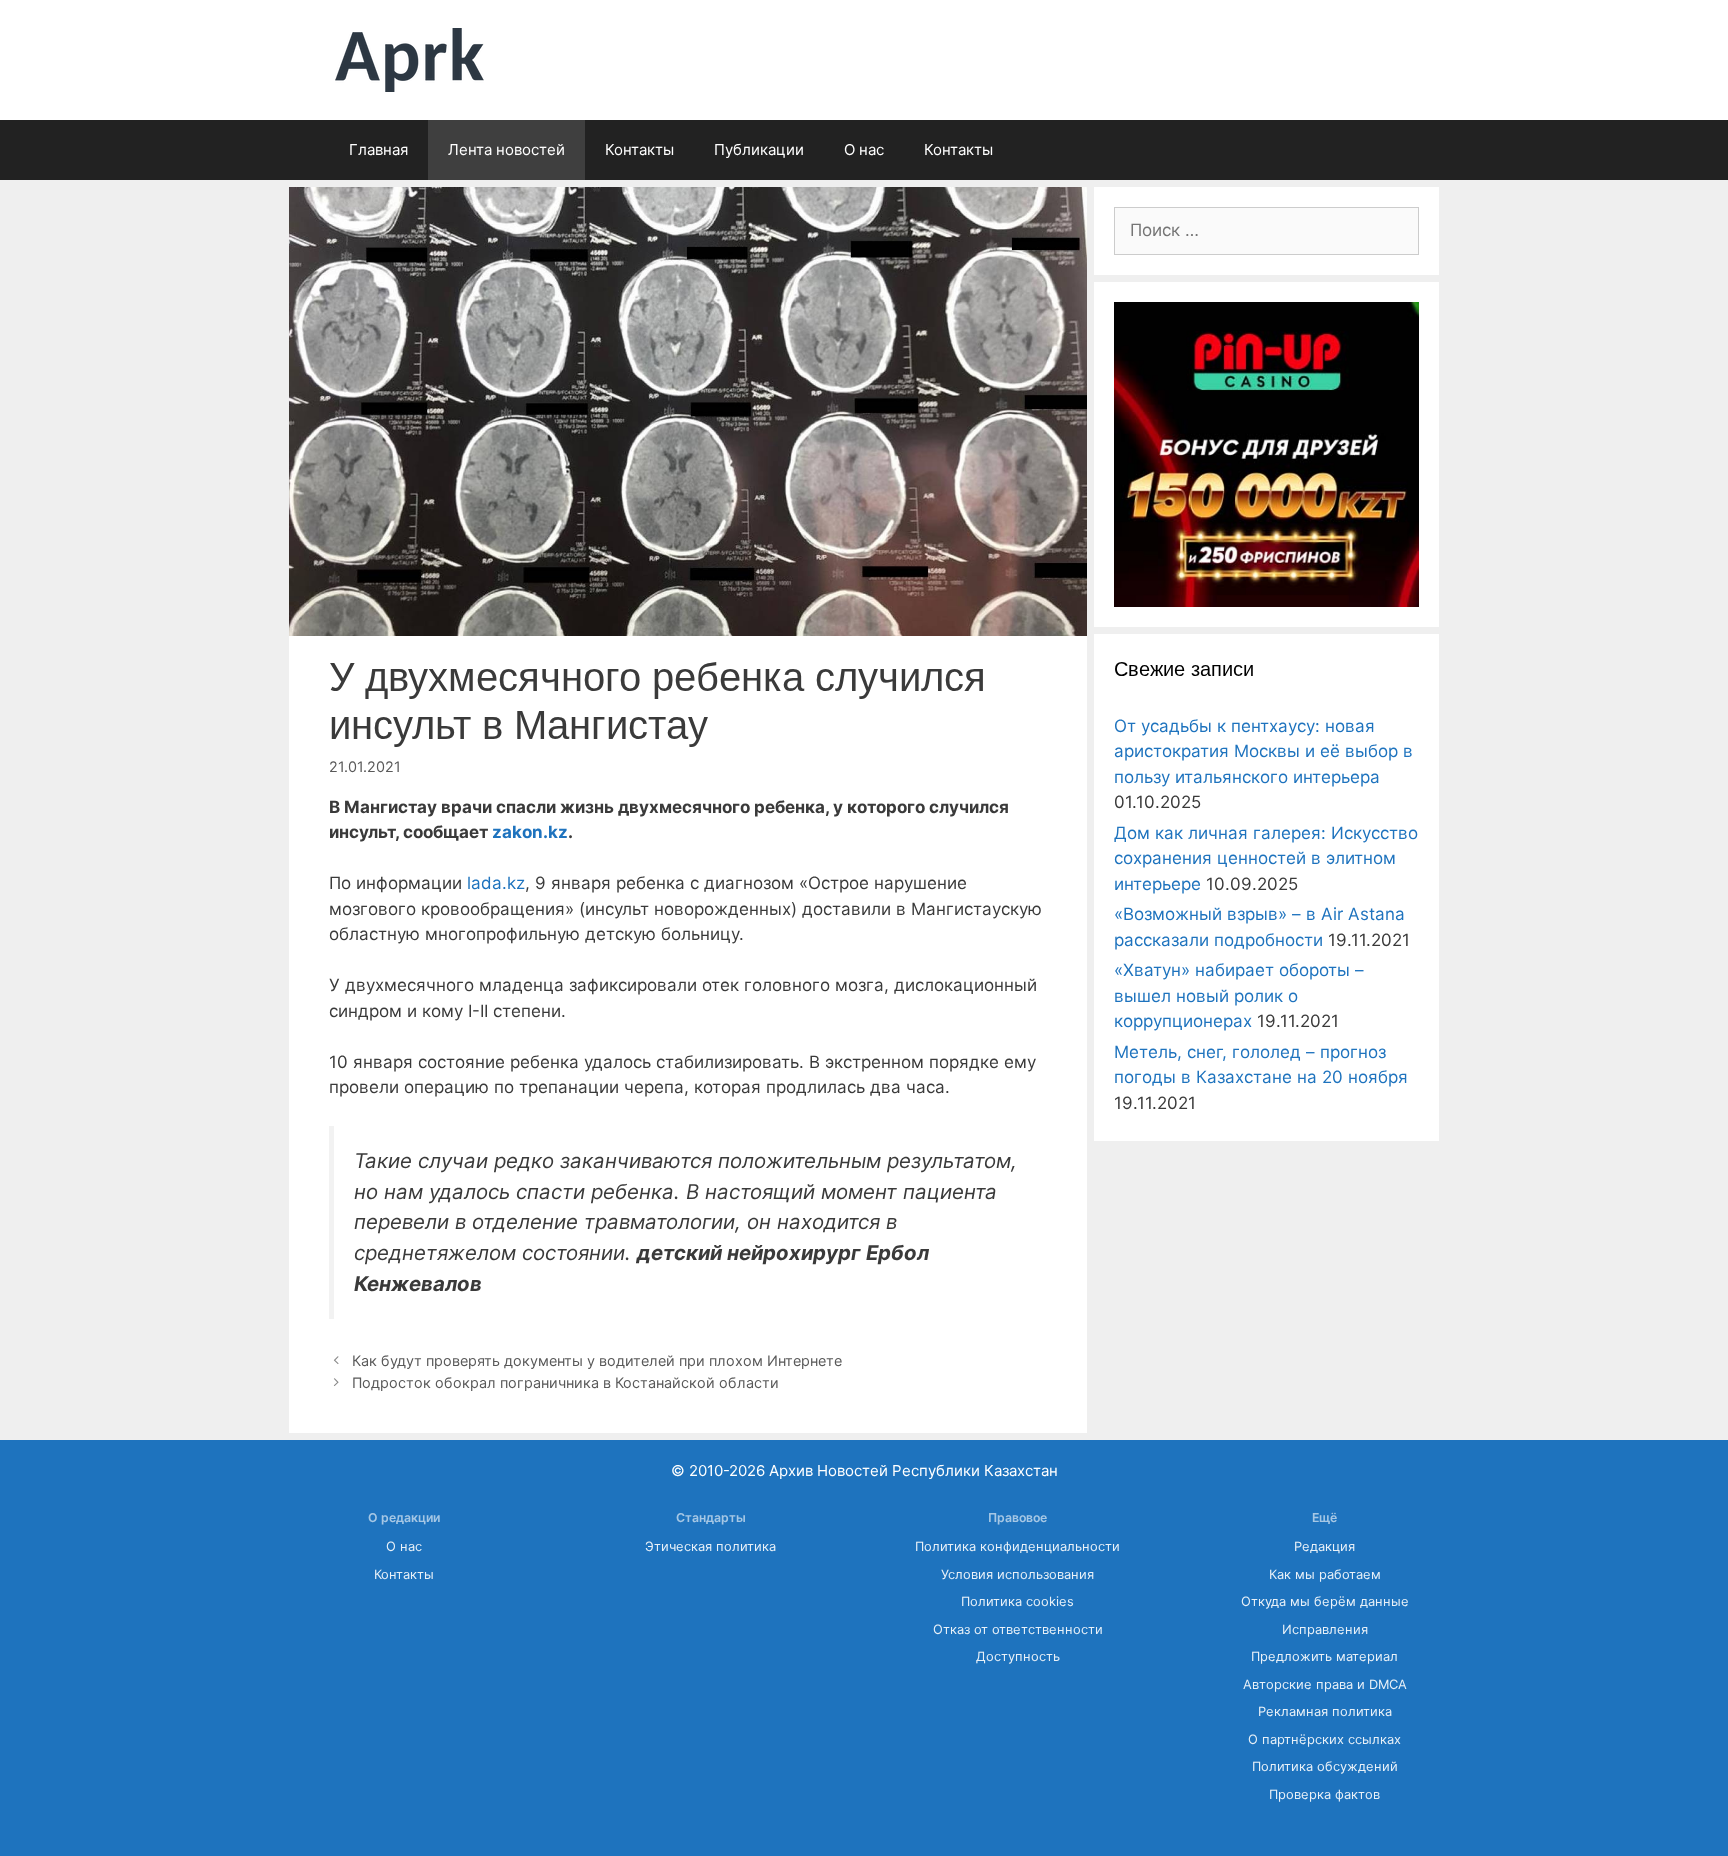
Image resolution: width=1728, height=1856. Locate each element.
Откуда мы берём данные (1325, 1601)
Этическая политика (710, 1546)
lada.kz (496, 883)
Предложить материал (1324, 1656)
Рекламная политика (1325, 1711)
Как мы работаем (1325, 1574)
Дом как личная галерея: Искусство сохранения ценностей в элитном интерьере (1266, 858)
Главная (378, 149)
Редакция (1324, 1546)
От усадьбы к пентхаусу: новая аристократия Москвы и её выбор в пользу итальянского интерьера (1263, 751)
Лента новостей (506, 149)
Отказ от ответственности (1018, 1629)
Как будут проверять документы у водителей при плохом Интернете (599, 1360)
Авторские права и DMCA (1325, 1684)
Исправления (1325, 1629)
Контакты (639, 149)
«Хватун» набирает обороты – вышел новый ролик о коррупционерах (1239, 995)
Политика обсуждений (1325, 1766)
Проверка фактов (1324, 1794)
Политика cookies (1017, 1601)
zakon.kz (530, 832)
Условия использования (1017, 1574)
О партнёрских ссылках (1324, 1739)
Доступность (1018, 1656)
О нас (864, 149)
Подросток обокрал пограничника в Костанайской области (565, 1382)
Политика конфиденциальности (1017, 1546)
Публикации (759, 149)
